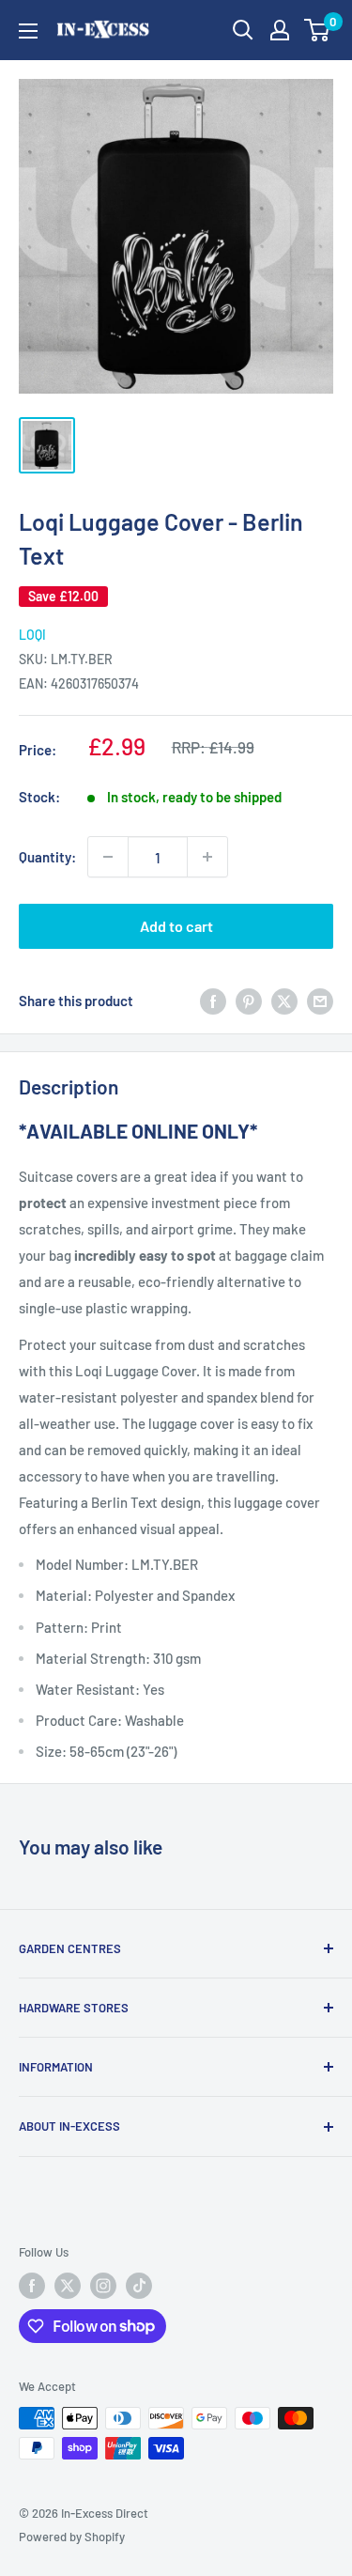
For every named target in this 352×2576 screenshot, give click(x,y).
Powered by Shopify (72, 2537)
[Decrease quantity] (108, 857)
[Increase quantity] (207, 857)
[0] (318, 30)
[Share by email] (320, 1001)
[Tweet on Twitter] (284, 1001)
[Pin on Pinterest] (249, 1001)
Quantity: (47, 857)
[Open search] (243, 30)
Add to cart (176, 926)
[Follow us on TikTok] (139, 2286)
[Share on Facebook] (213, 1001)
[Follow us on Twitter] (68, 2286)
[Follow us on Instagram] (103, 2286)
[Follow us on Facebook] (32, 2286)
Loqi (32, 635)
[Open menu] (28, 31)
